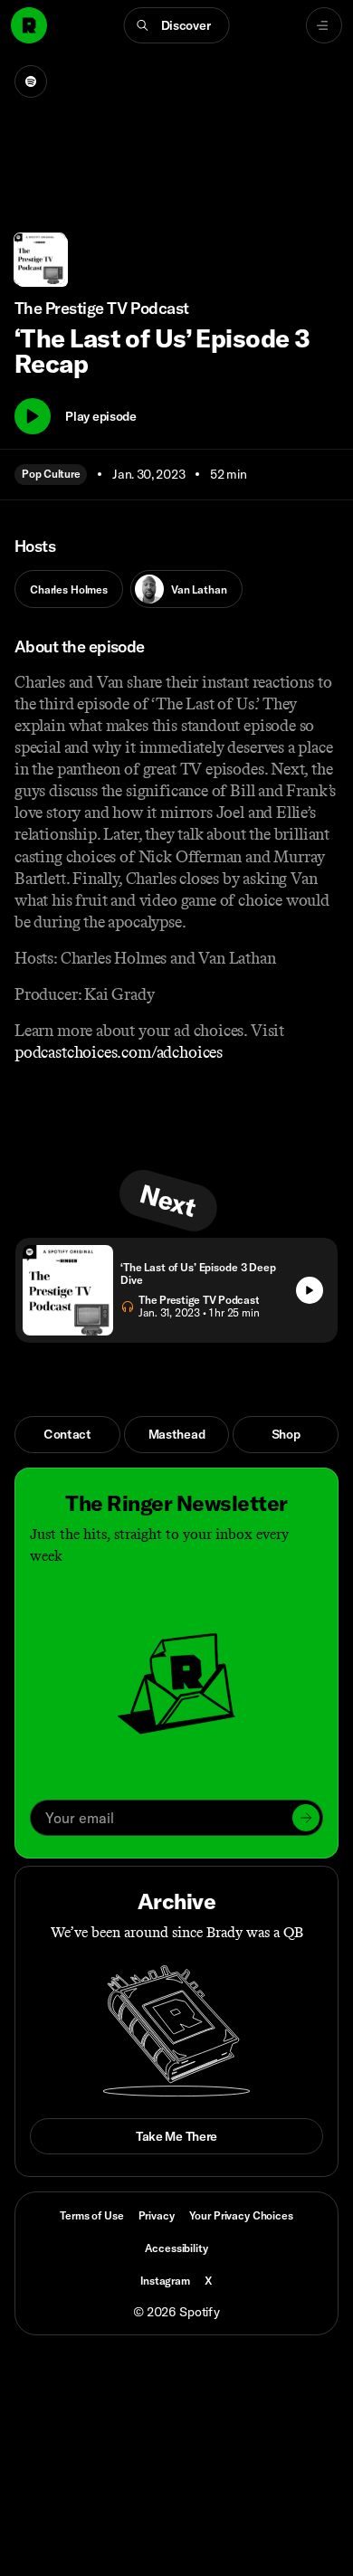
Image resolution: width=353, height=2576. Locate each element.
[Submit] (306, 1818)
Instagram (165, 2281)
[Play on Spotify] (31, 81)
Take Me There (176, 2136)
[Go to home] (29, 25)
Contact (67, 1434)
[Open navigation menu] (324, 25)
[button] (177, 25)
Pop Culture (51, 474)
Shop (286, 1434)
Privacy (157, 2215)
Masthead (177, 1434)
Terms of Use (91, 2215)
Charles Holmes (69, 589)
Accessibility (176, 2248)
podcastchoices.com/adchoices (119, 1052)
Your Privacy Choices (241, 2216)
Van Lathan (199, 589)
